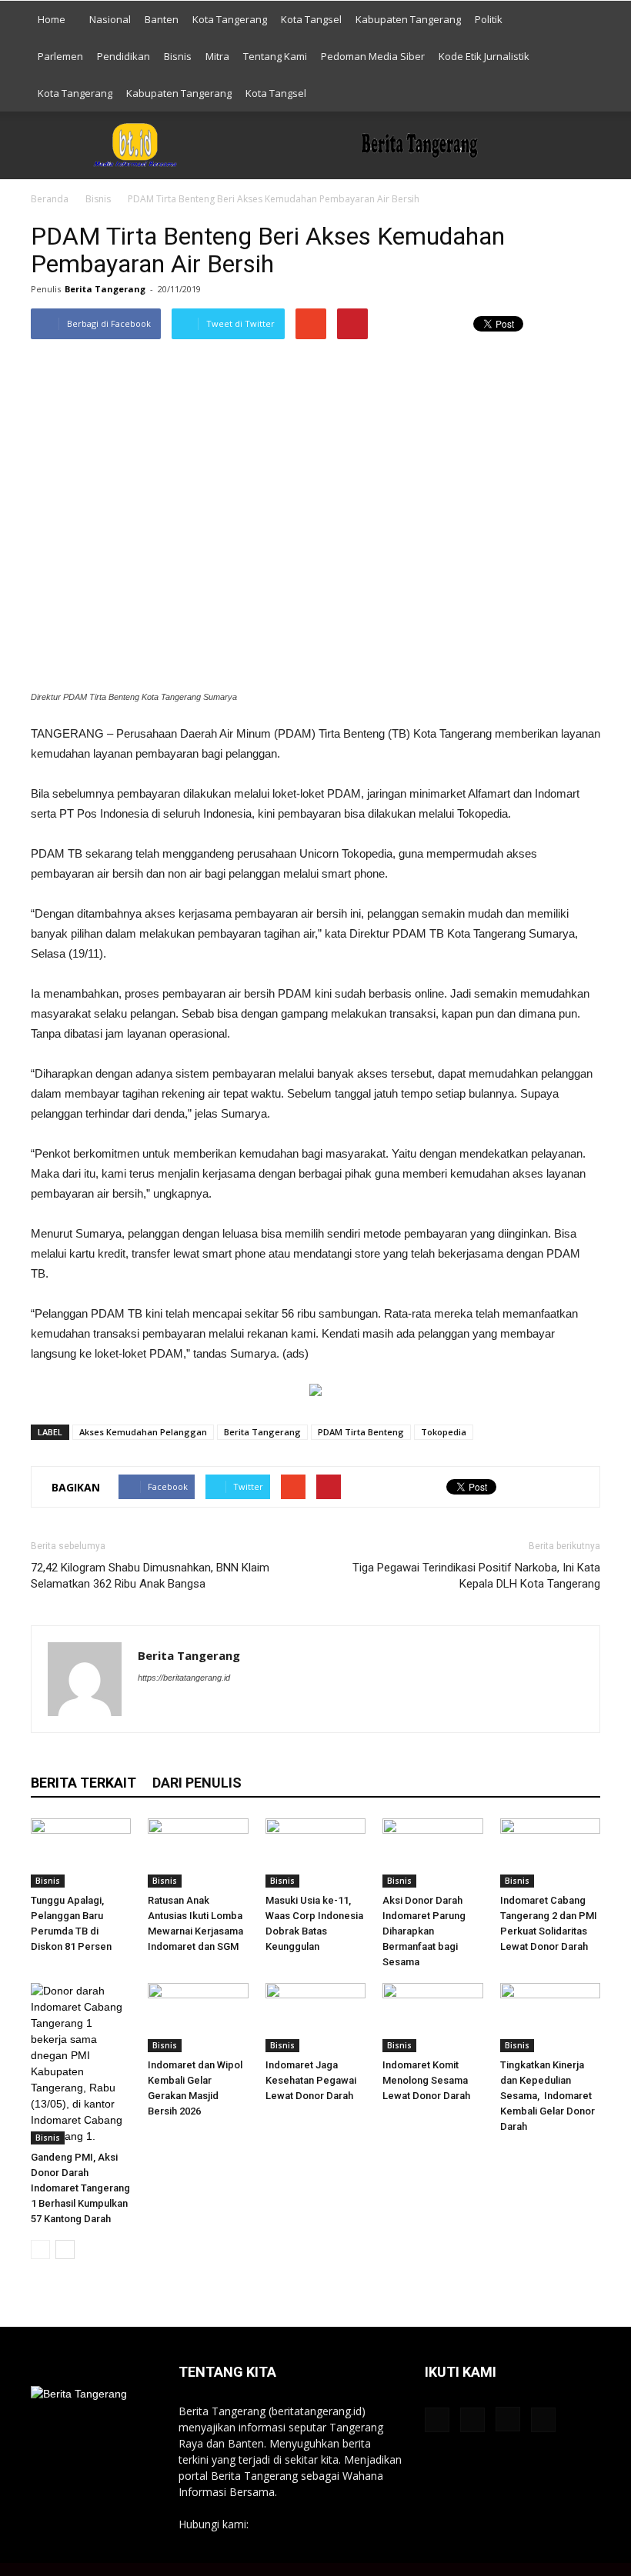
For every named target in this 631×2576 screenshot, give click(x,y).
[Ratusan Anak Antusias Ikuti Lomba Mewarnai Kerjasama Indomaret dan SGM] (198, 1853)
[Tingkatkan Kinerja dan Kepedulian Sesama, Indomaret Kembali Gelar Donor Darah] (550, 2018)
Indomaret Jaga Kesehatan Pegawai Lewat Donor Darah (312, 2080)
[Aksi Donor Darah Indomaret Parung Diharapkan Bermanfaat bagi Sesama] (432, 1853)
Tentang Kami (275, 56)
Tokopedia (444, 1432)
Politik (489, 19)
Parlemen (60, 56)
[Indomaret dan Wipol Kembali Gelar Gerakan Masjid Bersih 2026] (198, 2018)
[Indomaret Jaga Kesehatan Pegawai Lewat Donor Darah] (315, 2018)
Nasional (110, 19)
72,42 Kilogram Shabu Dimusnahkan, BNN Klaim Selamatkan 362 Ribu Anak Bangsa (150, 1576)
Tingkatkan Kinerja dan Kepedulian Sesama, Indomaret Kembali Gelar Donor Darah (548, 2096)
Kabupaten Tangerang (408, 19)
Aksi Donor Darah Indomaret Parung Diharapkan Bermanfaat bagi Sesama (424, 1931)
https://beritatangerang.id (184, 1678)
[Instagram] (206, 1708)
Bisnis (178, 56)
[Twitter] (234, 1708)
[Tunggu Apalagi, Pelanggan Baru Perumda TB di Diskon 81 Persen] (81, 1853)
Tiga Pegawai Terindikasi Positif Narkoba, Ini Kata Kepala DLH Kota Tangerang (476, 1576)
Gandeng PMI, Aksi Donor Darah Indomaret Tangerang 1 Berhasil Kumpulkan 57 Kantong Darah (80, 2188)
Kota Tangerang (230, 19)
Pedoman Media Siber (373, 56)
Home (52, 19)
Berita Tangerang (105, 289)
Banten (162, 19)
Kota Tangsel (311, 19)
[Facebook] (150, 1708)
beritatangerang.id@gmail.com (327, 2524)
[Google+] (178, 1708)
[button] (582, 56)
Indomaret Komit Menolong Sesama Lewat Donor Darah (426, 2080)
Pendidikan (124, 56)
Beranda (50, 199)
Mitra (217, 56)
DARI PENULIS (197, 1783)
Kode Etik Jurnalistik (484, 56)
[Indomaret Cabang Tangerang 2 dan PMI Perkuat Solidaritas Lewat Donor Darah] (550, 1853)
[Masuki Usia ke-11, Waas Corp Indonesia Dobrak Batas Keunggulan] (315, 1853)
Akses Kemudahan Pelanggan (143, 1432)
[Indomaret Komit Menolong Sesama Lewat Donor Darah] (432, 2018)
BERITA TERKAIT (83, 1783)
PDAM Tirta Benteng (361, 1432)
